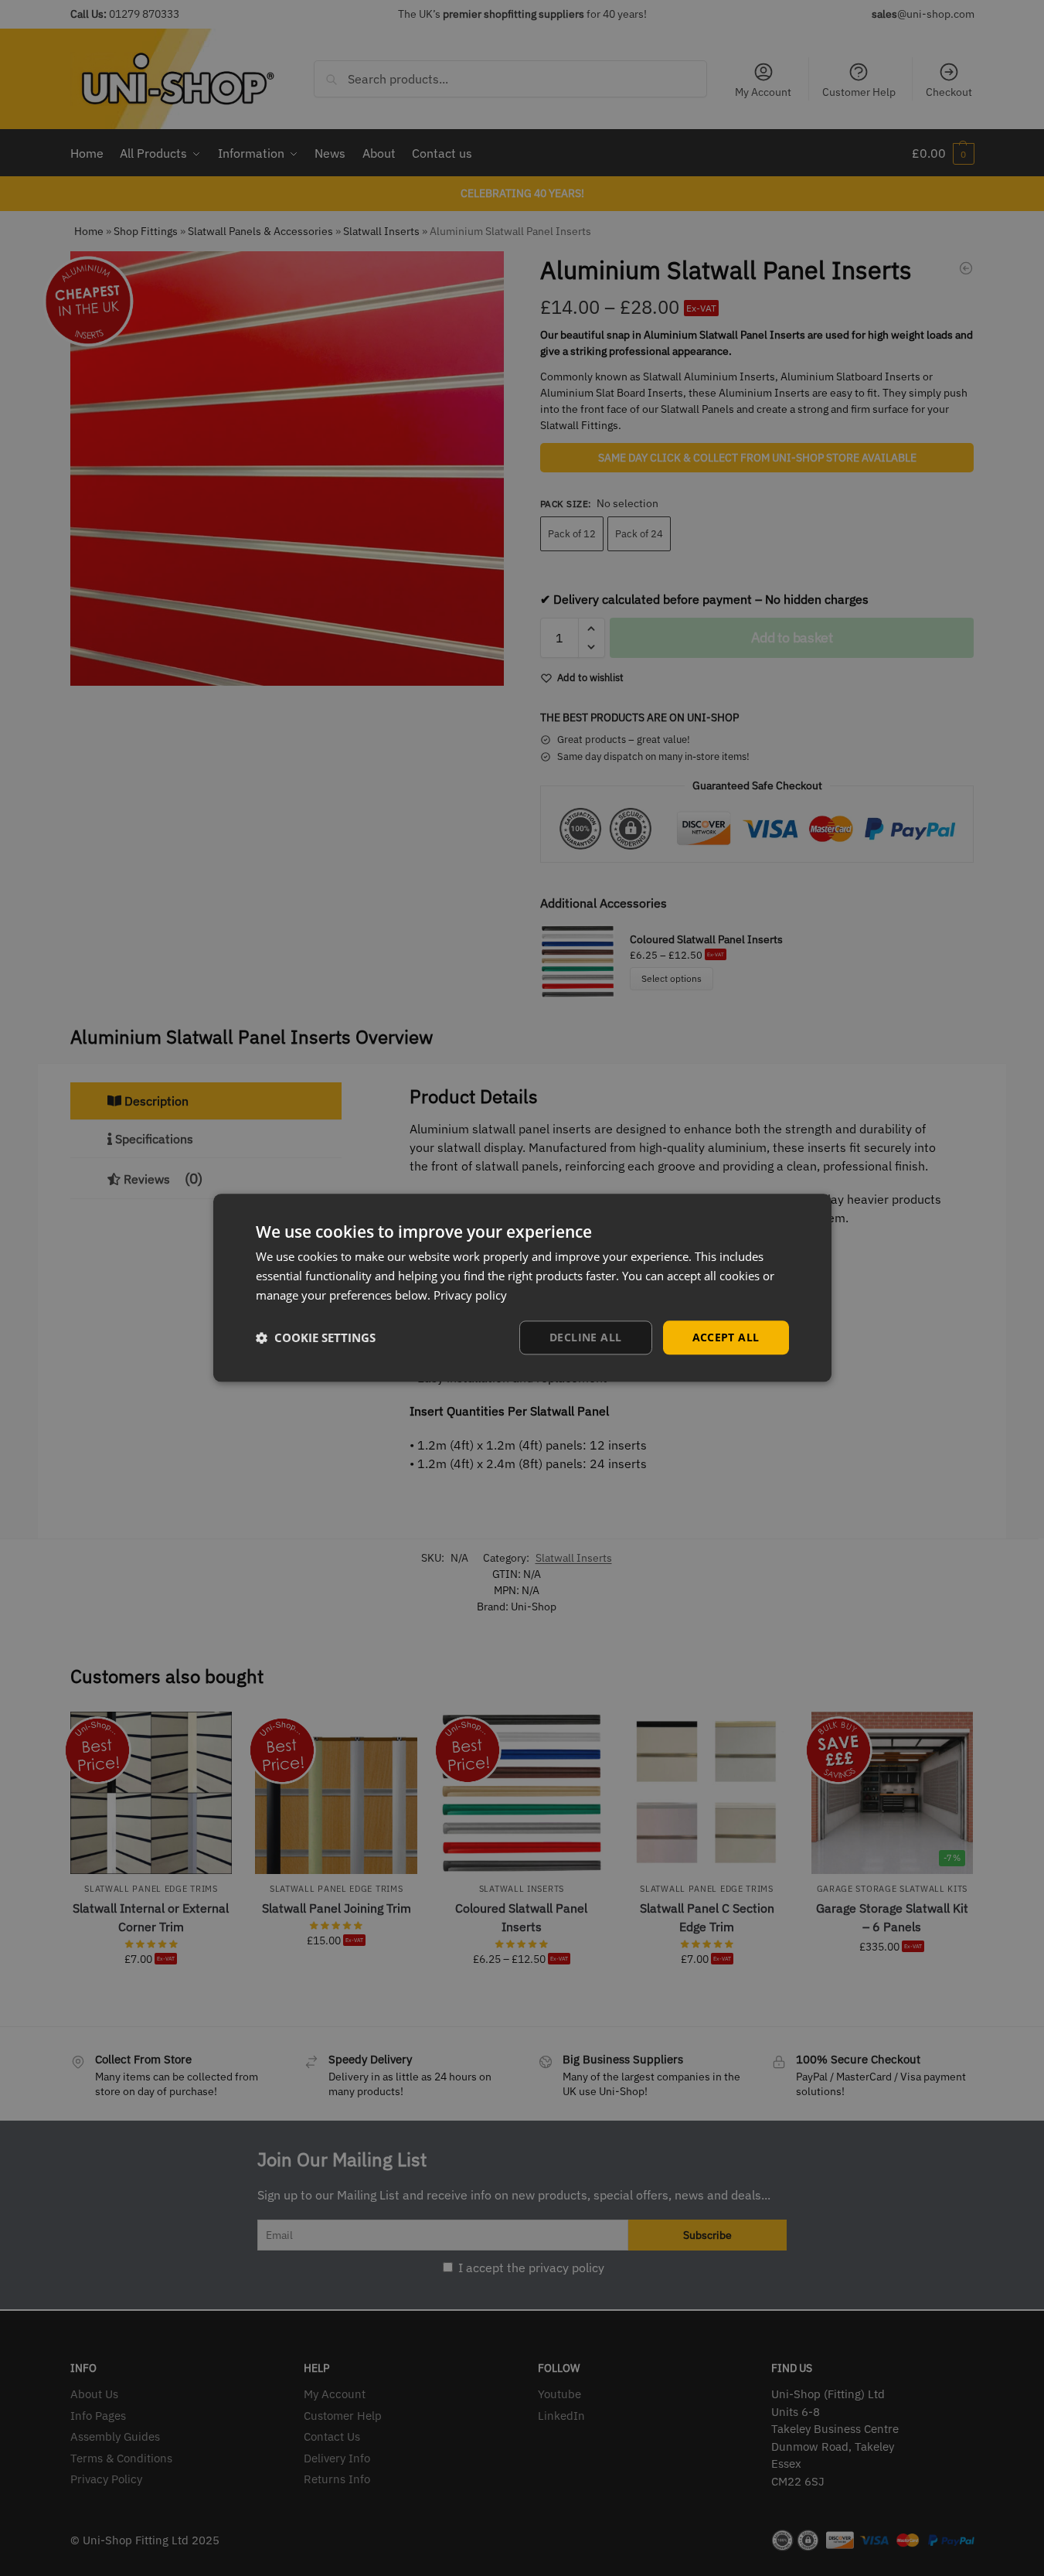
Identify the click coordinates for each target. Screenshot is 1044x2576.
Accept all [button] (726, 1337)
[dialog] (522, 1288)
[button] (316, 1337)
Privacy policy (470, 1295)
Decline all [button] (585, 1337)
